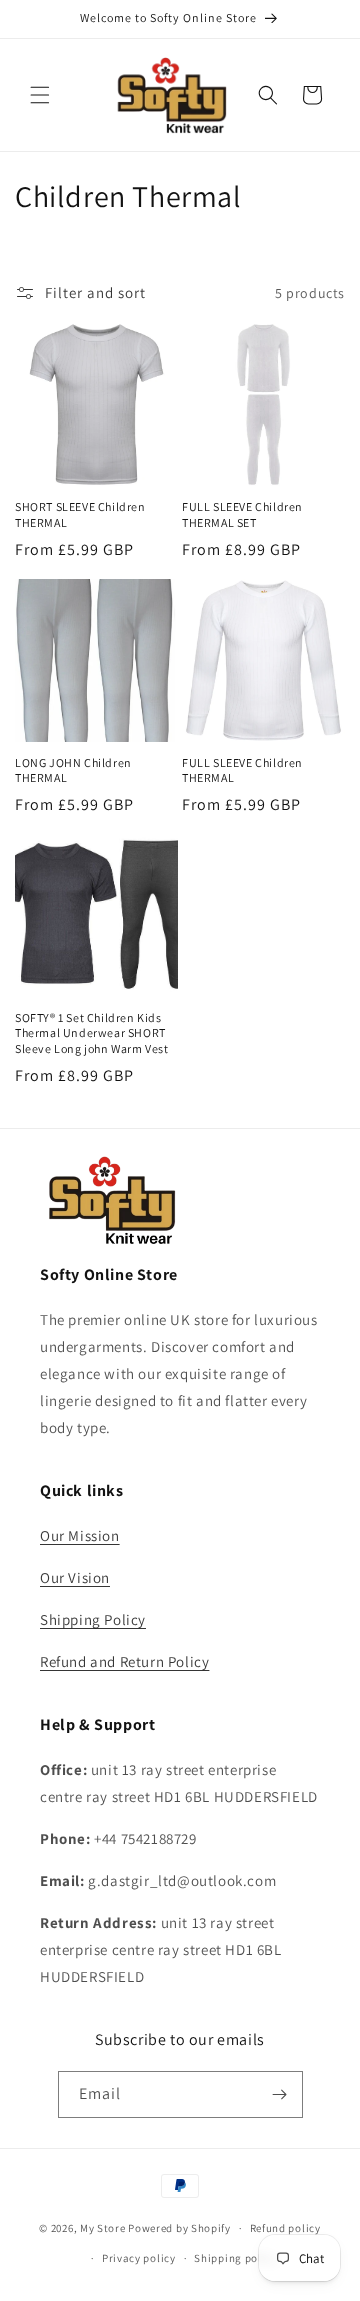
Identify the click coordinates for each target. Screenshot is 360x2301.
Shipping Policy (93, 1619)
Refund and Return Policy (124, 1661)
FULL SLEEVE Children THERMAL (242, 770)
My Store (103, 2228)
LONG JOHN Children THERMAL (73, 770)
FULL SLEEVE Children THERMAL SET (242, 514)
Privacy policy (139, 2258)
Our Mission (80, 1535)
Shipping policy (235, 2258)
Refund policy (285, 2228)
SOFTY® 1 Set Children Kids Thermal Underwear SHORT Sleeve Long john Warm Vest (92, 1033)
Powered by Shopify (179, 2228)
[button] (40, 95)
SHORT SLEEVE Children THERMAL (80, 514)
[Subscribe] (280, 2094)
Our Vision (75, 1577)
